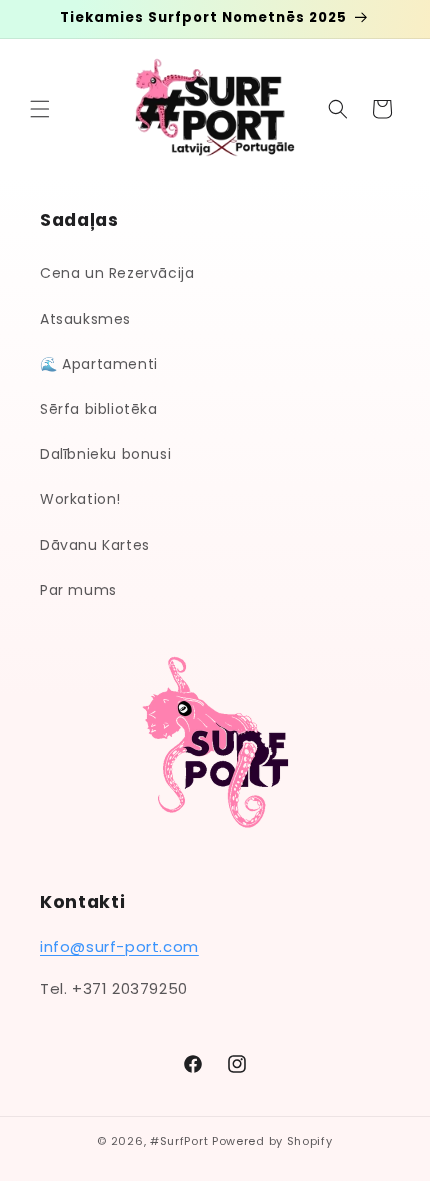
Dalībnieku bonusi (105, 454)
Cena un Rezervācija (117, 273)
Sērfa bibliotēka (99, 409)
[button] (40, 109)
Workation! (80, 499)
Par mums (78, 590)
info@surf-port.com (119, 946)
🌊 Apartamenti (99, 364)
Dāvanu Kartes (95, 545)
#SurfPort (179, 1141)
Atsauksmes (85, 319)
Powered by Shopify (272, 1141)
